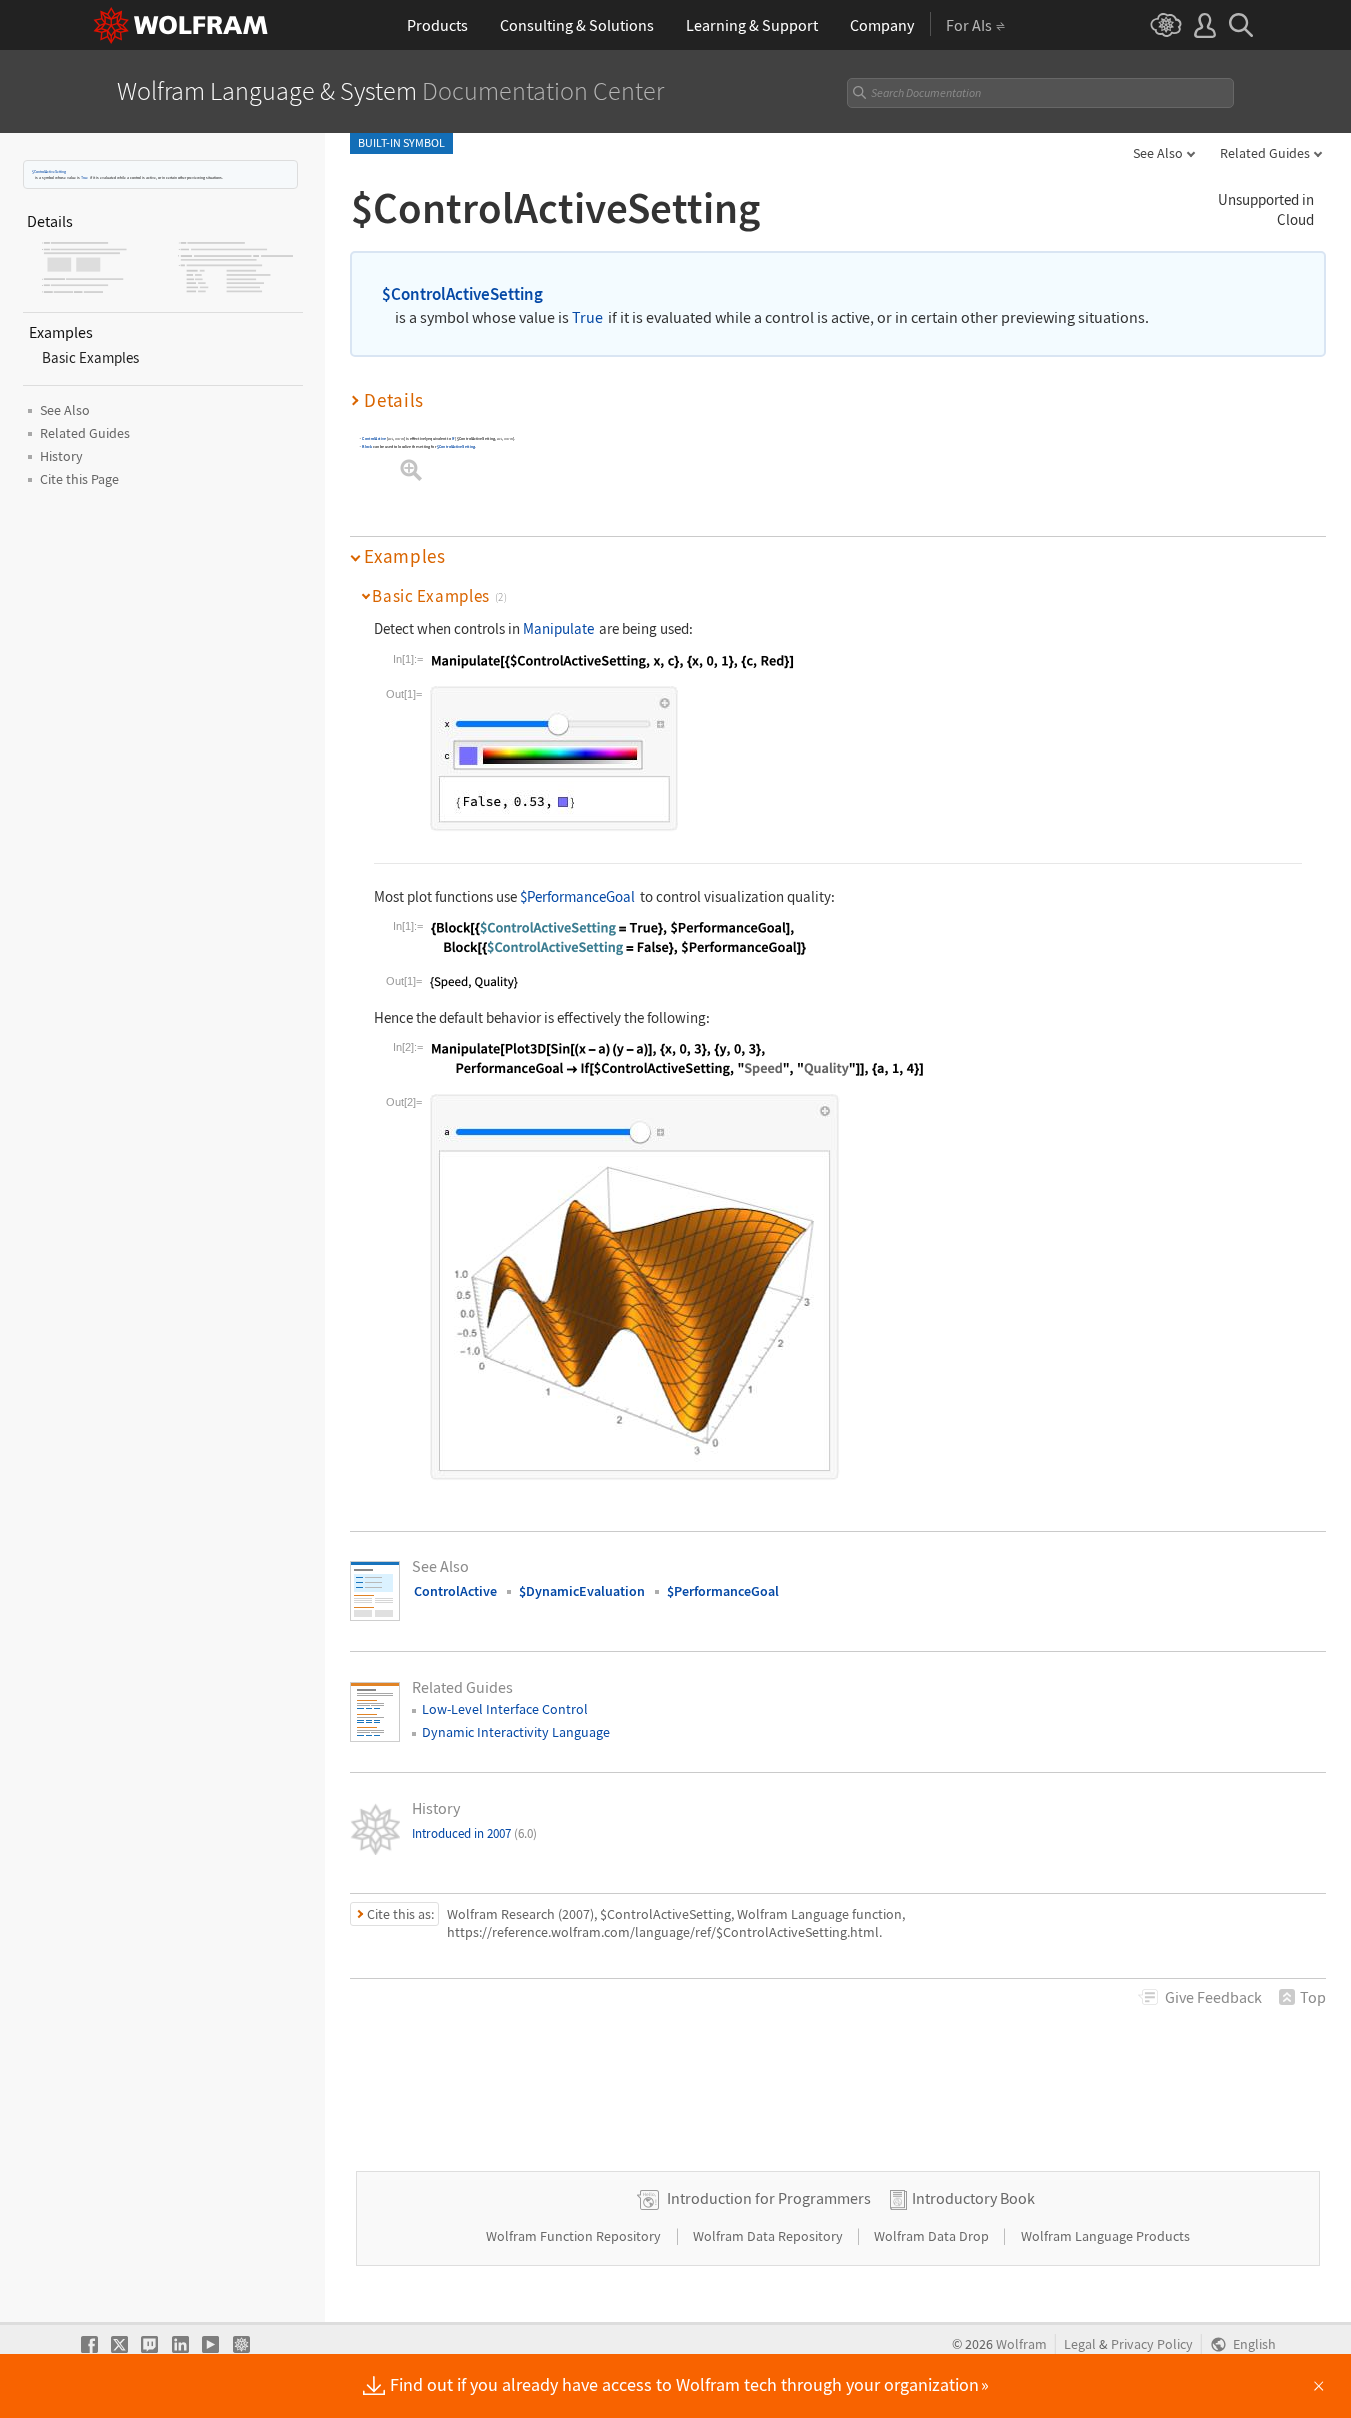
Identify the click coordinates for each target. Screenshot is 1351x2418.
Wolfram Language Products (1105, 2236)
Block (367, 446)
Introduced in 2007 (474, 1833)
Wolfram (1021, 2344)
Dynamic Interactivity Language (516, 1732)
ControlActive (374, 438)
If (453, 438)
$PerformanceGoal (577, 896)
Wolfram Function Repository (575, 2236)
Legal (1080, 2344)
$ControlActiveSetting (49, 171)
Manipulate (558, 628)
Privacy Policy (1152, 2344)
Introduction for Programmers (769, 2198)
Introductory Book (973, 2198)
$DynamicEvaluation (582, 1591)
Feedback (1213, 1997)
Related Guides (1265, 153)
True (84, 177)
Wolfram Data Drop (933, 2236)
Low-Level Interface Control (505, 1709)
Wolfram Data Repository (769, 2236)
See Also (1158, 153)
